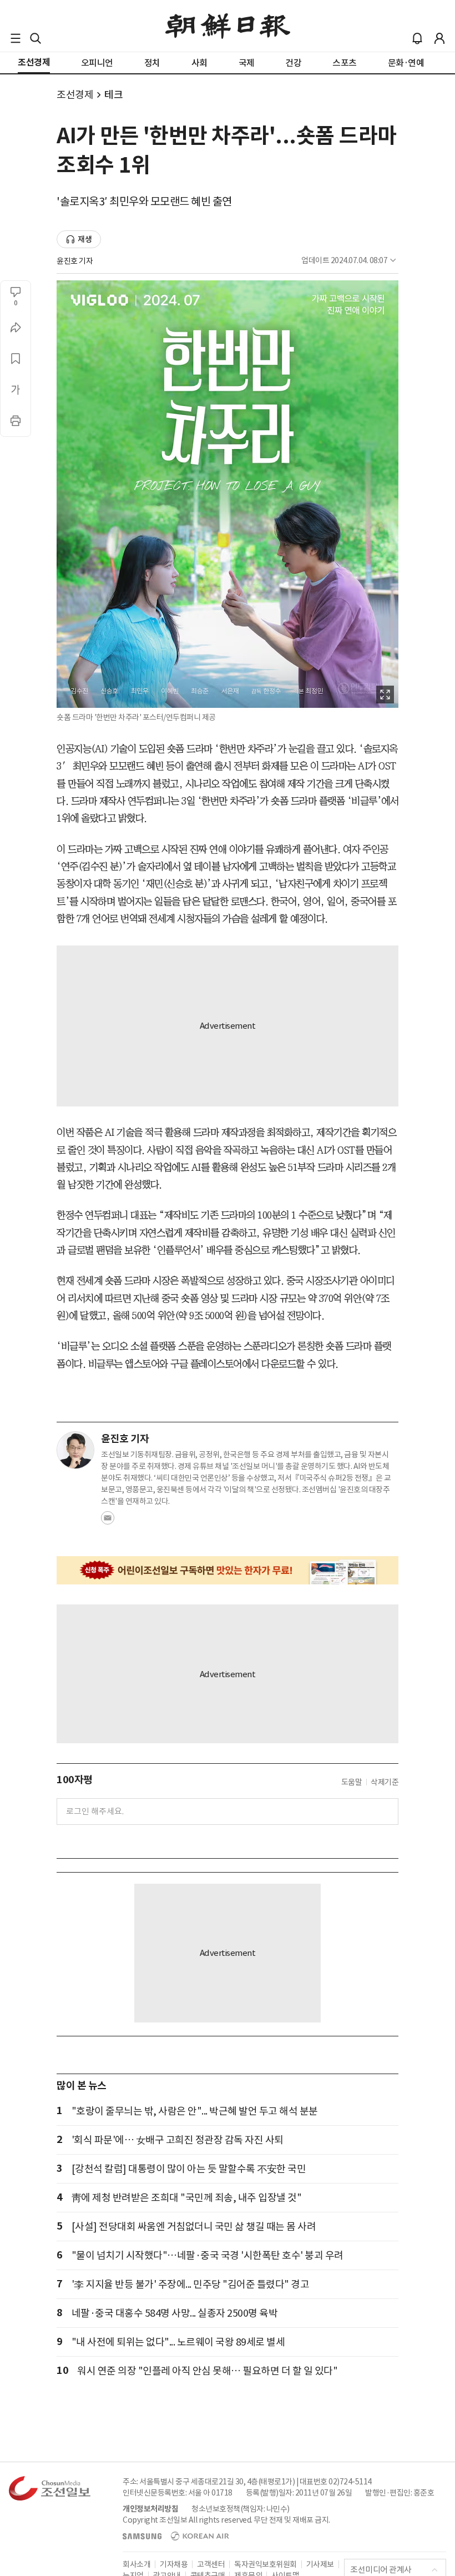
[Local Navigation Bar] (16, 38)
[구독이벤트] (228, 1570)
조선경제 (75, 95)
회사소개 (136, 2564)
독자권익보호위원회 (266, 2564)
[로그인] (439, 38)
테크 (113, 95)
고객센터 (211, 2564)
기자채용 (174, 2564)
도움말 (352, 1782)
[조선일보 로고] (228, 26)
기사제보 (320, 2564)
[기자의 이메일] (108, 1521)
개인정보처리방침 (150, 2509)
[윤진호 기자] (75, 1450)
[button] (16, 38)
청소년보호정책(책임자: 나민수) (241, 2509)
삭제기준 (385, 1782)
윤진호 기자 (75, 261)
